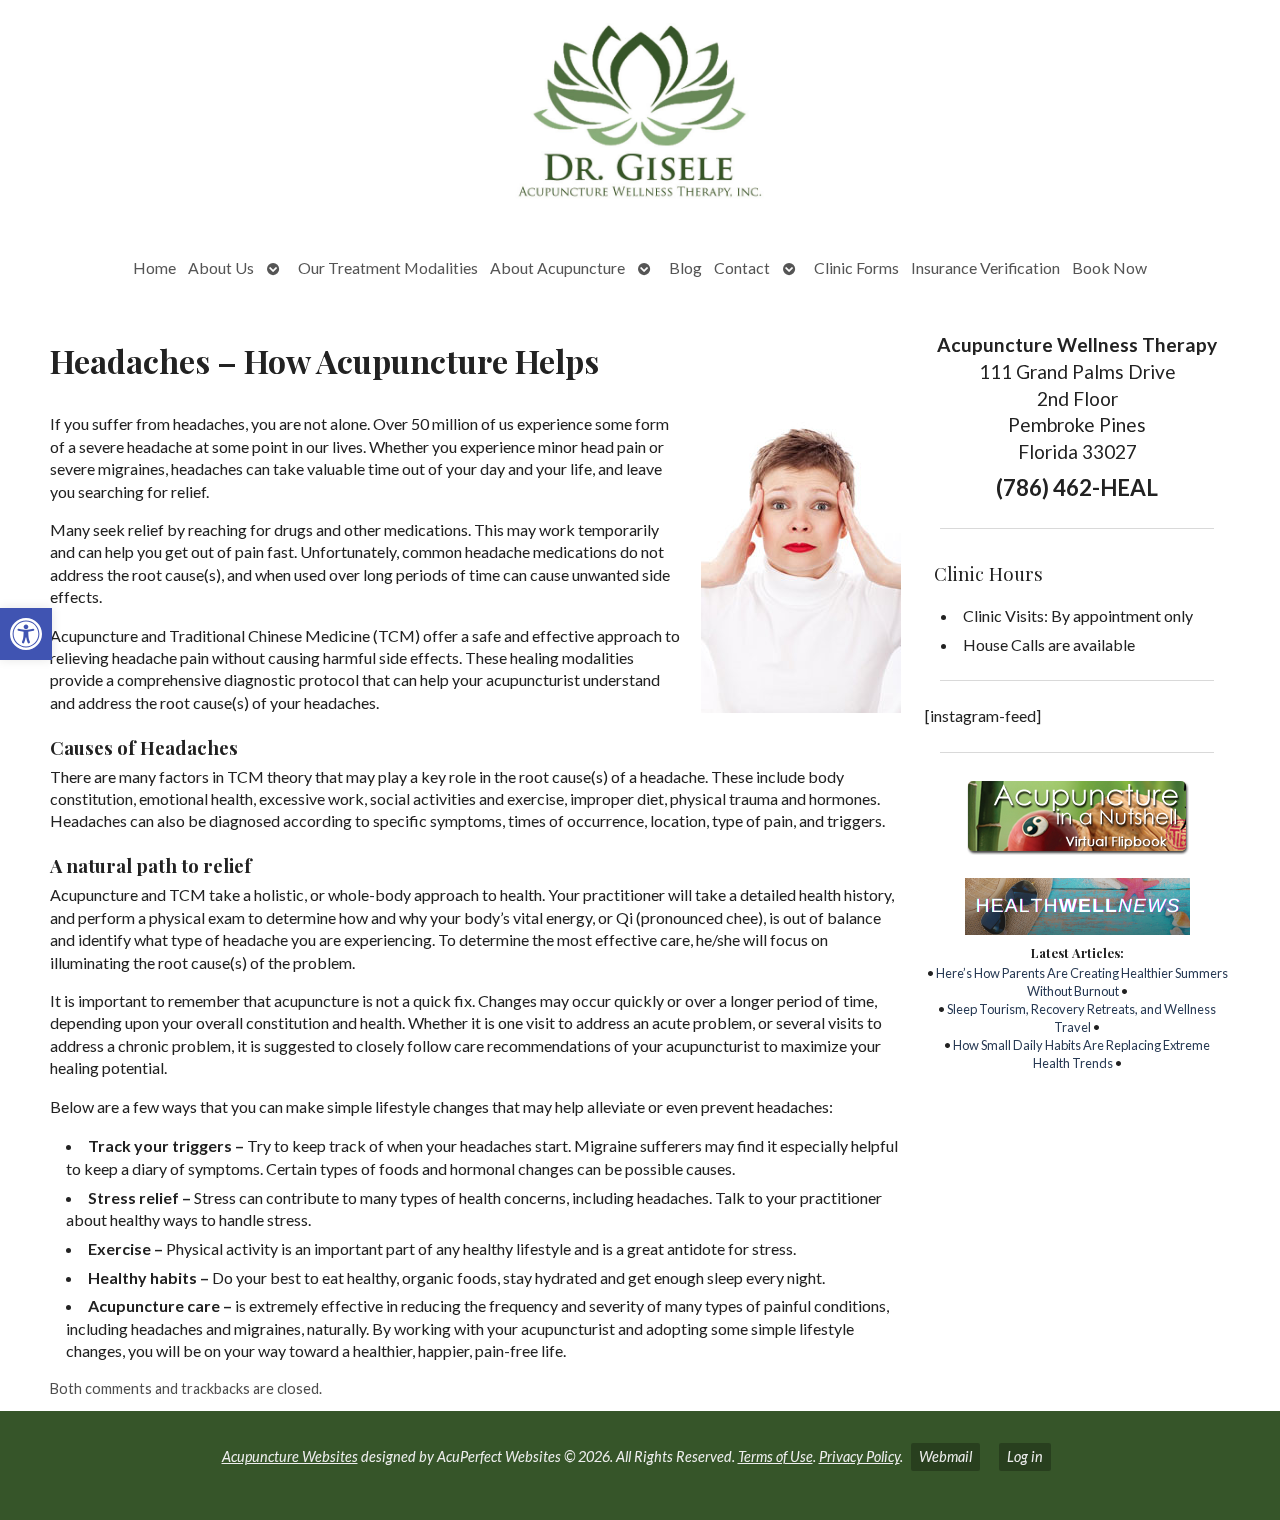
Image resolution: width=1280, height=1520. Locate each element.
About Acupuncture (557, 267)
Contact (742, 267)
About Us (221, 267)
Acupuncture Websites (290, 1456)
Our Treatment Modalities (388, 267)
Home (154, 267)
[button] (26, 634)
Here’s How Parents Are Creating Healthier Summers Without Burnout (1082, 982)
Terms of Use (775, 1456)
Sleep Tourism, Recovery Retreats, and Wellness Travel (1081, 1018)
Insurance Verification (985, 267)
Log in (1025, 1456)
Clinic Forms (856, 267)
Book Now (1109, 267)
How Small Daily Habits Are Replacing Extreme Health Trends (1081, 1054)
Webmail (945, 1456)
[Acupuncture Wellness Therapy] (640, 116)
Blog (685, 267)
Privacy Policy (859, 1456)
